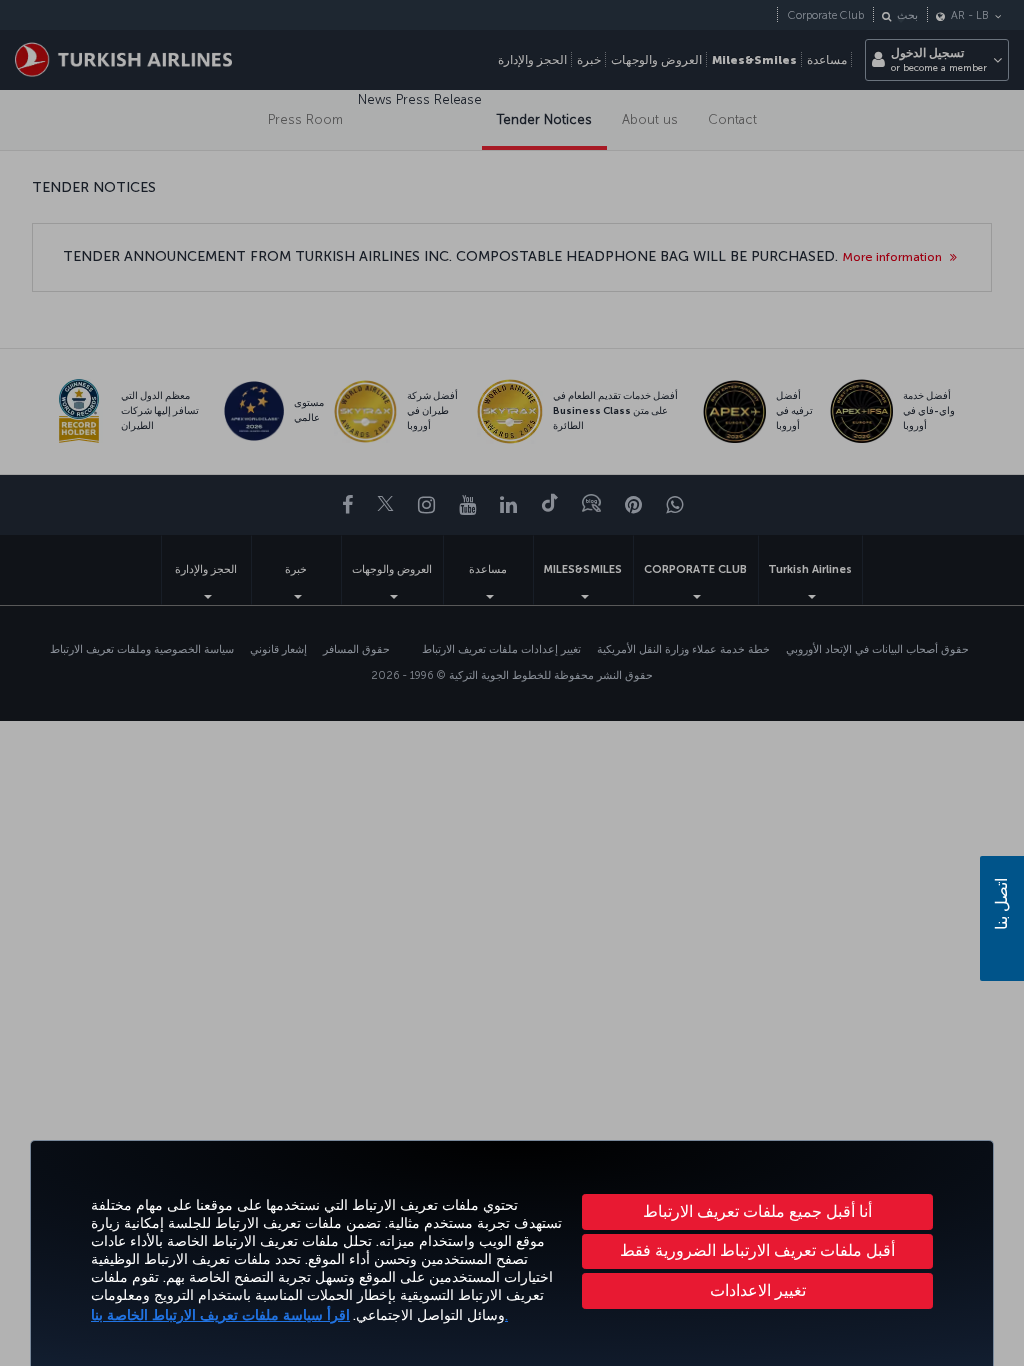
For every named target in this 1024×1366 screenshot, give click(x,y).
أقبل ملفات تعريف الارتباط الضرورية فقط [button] (757, 1250)
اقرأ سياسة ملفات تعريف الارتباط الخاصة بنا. (299, 1315)
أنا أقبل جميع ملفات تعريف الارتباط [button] (757, 1211)
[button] (757, 1291)
